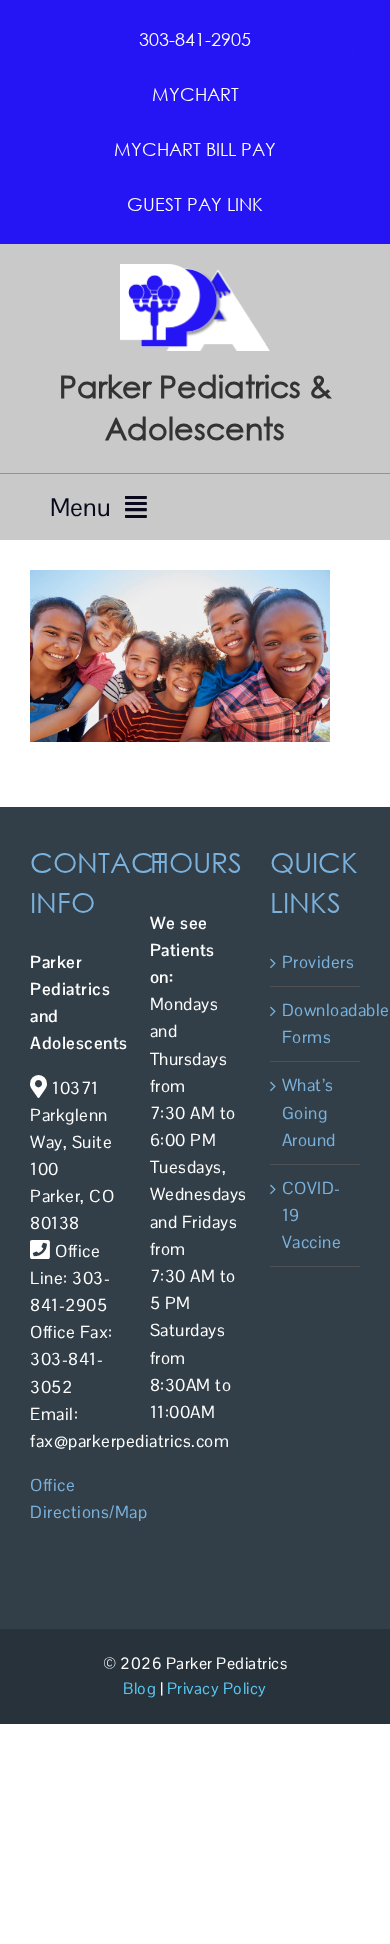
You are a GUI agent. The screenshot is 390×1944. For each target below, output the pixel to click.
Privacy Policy (217, 1688)
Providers (316, 962)
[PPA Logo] (195, 272)
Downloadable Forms (316, 1023)
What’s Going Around (309, 1112)
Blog (139, 1688)
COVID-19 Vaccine (312, 1215)
